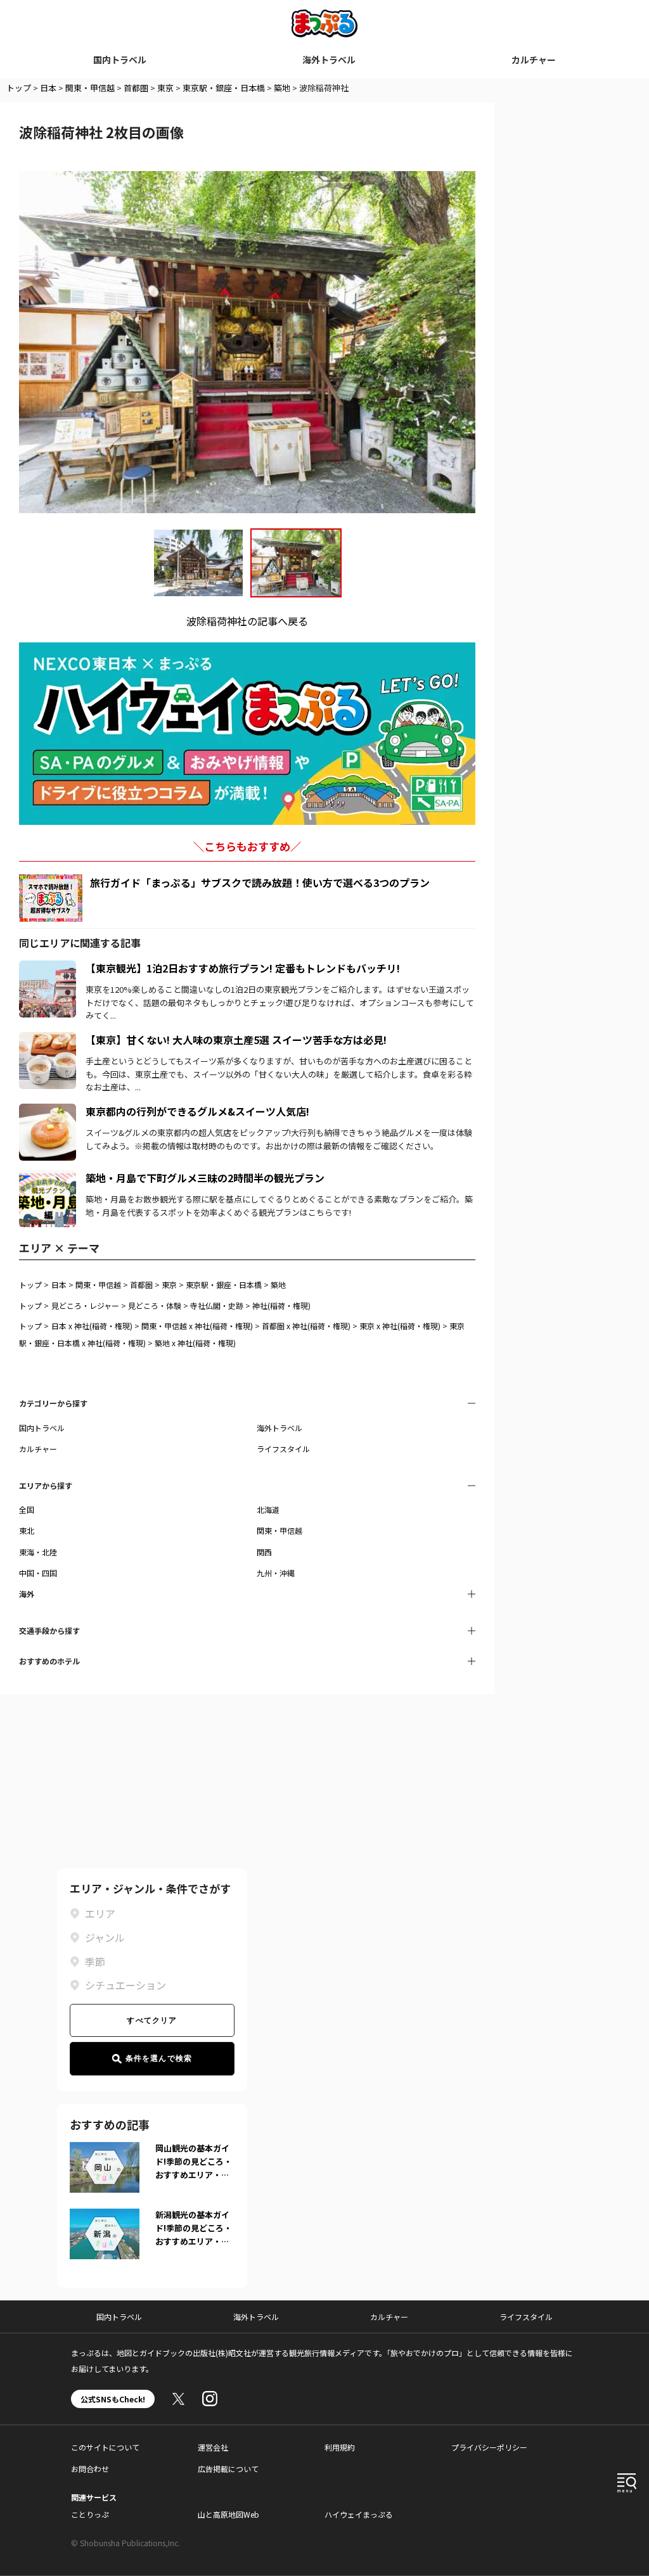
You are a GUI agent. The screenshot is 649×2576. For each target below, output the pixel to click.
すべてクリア (152, 2020)
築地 (282, 88)
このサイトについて (105, 2447)
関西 (264, 1552)
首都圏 (136, 88)
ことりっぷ (90, 2514)
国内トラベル (120, 60)
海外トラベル (329, 60)
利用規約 (340, 2447)
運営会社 (213, 2447)
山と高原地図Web (228, 2514)
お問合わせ (90, 2469)
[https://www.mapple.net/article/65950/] (48, 1111)
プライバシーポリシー (489, 2447)
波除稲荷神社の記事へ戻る (247, 621)
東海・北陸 (38, 1552)
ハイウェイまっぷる (359, 2514)
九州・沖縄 (276, 1573)
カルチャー (534, 60)
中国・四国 (38, 1573)
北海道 (268, 1509)
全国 (27, 1509)
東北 (27, 1530)
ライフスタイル (283, 1449)
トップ (19, 88)
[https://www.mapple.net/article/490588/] (48, 1178)
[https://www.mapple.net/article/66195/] (48, 968)
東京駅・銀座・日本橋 (224, 88)
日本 (48, 88)
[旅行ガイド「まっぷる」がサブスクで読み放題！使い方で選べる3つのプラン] (51, 898)
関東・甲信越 (90, 88)
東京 (165, 88)
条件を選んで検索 (159, 2058)
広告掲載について (228, 2469)
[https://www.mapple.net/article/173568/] (48, 1040)
